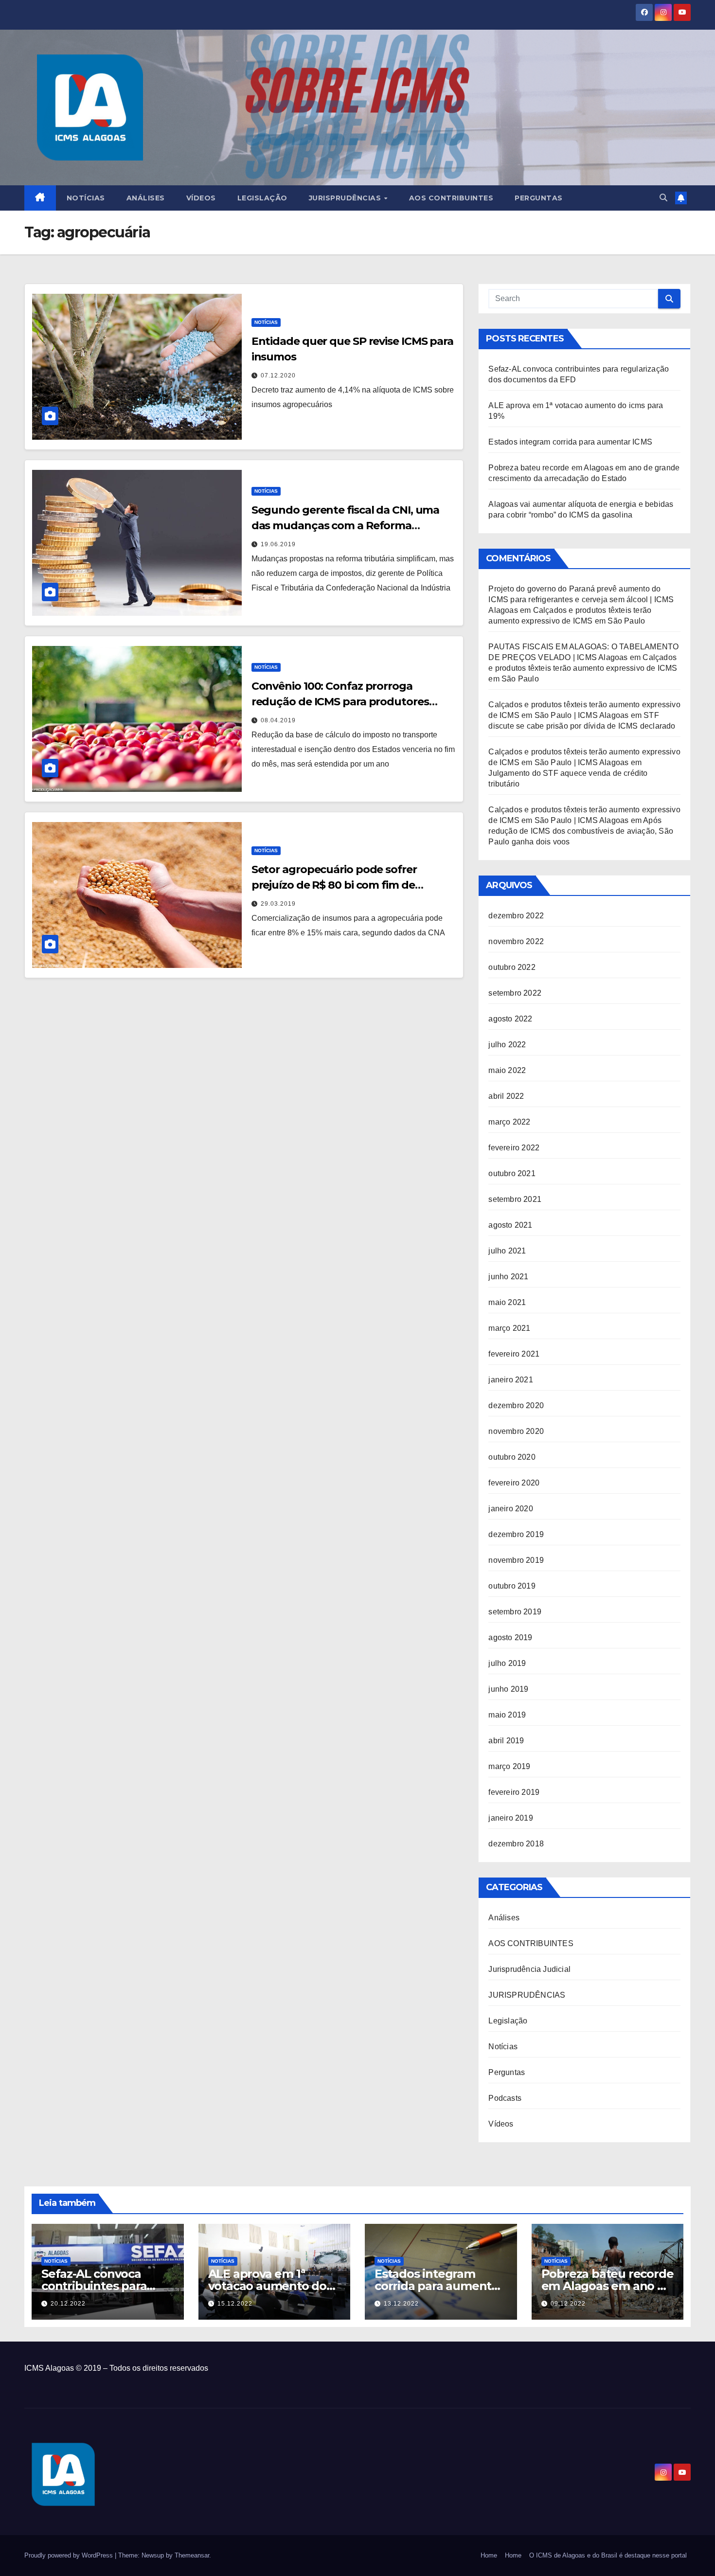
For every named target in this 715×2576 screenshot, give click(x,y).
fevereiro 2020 (514, 1483)
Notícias (86, 198)
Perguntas (539, 198)
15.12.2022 (235, 2304)
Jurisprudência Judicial (529, 1969)
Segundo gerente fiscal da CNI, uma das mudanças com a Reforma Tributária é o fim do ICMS (346, 526)
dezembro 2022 (516, 916)
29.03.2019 (278, 904)
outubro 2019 (512, 1586)
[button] (663, 198)
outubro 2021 (512, 1173)
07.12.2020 (278, 376)
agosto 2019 (510, 1637)
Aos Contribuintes (451, 198)
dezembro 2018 (516, 1844)
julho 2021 (507, 1251)
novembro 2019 (516, 1560)
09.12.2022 (568, 2304)
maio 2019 (507, 1715)
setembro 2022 (515, 993)
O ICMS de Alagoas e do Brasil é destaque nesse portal (608, 2555)
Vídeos (201, 198)
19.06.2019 (278, 544)
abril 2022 (506, 1096)
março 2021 (509, 1328)
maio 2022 (507, 1070)
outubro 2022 (512, 967)
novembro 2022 (516, 941)
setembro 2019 (515, 1612)
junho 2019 (508, 1689)
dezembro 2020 (516, 1405)
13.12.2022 (401, 2304)
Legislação (262, 198)
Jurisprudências (346, 198)
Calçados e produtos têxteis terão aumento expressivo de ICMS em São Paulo (583, 668)
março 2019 (509, 1766)
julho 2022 (507, 1045)
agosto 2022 (510, 1019)
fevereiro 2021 (514, 1354)
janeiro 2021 (510, 1380)
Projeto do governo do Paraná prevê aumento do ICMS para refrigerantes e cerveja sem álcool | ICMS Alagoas (581, 599)
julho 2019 (507, 1663)
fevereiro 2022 (514, 1148)
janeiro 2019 (510, 1818)
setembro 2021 (515, 1199)
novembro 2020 (516, 1431)
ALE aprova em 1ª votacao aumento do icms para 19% (267, 2286)
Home (489, 2555)
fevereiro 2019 (514, 1792)
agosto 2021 (510, 1225)
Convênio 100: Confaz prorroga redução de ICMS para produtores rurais (340, 702)
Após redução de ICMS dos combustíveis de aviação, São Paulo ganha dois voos (581, 831)
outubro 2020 (512, 1457)
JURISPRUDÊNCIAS (527, 1995)
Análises (146, 198)
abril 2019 (506, 1741)
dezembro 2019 (516, 1534)
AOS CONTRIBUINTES (531, 1943)
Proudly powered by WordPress (70, 2555)
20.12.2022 (68, 2304)
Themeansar (192, 2555)
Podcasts (505, 2098)
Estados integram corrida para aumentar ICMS (570, 442)
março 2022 (509, 1122)
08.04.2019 (278, 720)
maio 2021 (507, 1302)
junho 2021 (508, 1277)
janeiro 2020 (510, 1509)
